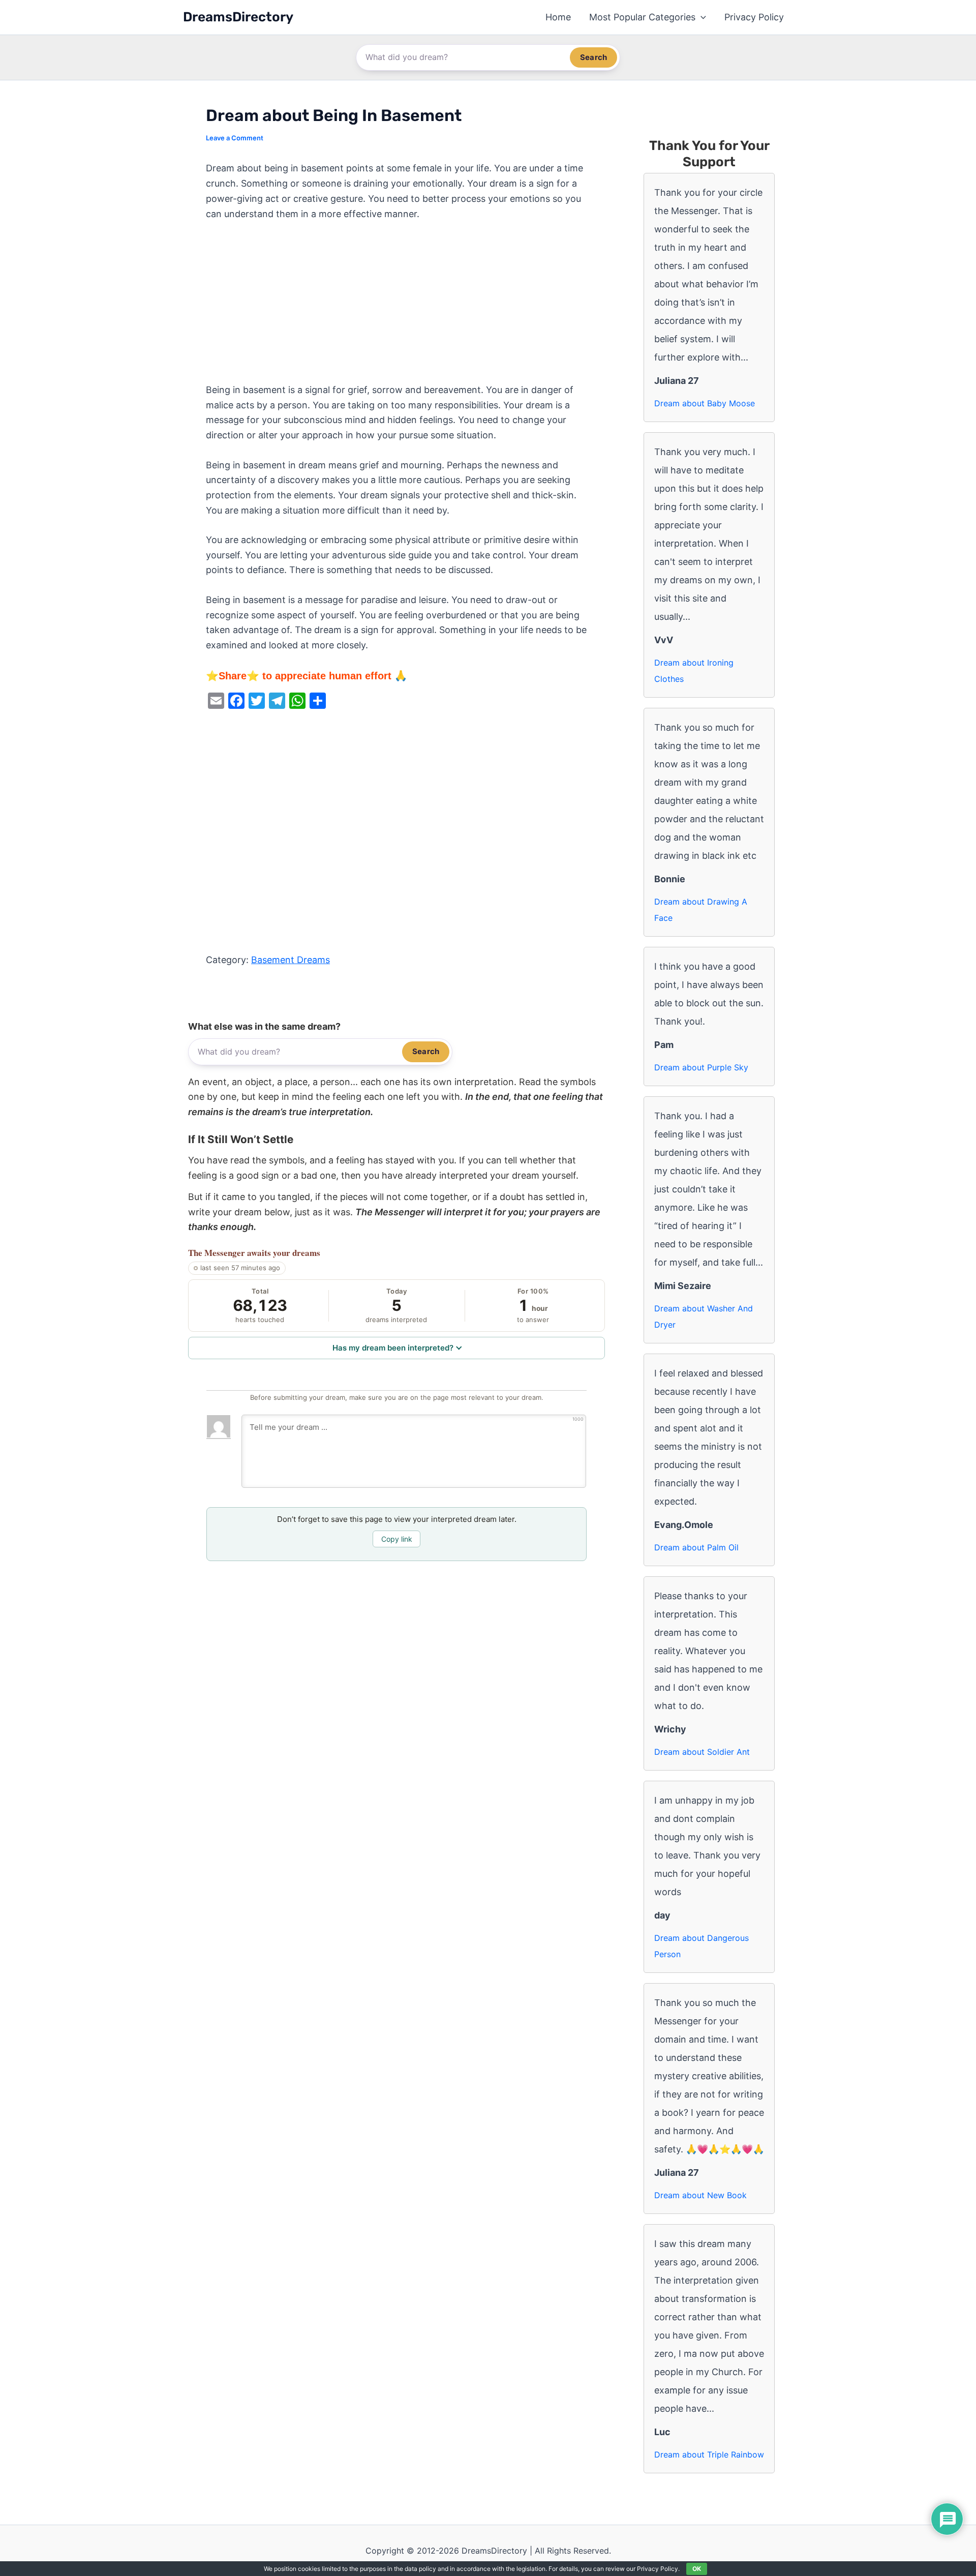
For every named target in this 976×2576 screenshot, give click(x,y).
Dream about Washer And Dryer (704, 1316)
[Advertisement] (396, 307)
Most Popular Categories (642, 17)
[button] (701, 17)
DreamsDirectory (238, 17)
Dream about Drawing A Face (701, 910)
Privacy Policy (754, 17)
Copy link (397, 1539)
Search (593, 57)
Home (558, 17)
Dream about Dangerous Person (701, 1946)
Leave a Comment (235, 138)
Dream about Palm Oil (696, 1547)
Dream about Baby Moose (705, 403)
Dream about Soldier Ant (702, 1752)
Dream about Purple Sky (701, 1067)
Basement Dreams (291, 960)
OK (697, 2569)
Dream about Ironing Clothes (694, 671)
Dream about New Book (700, 2195)
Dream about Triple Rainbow (709, 2454)
